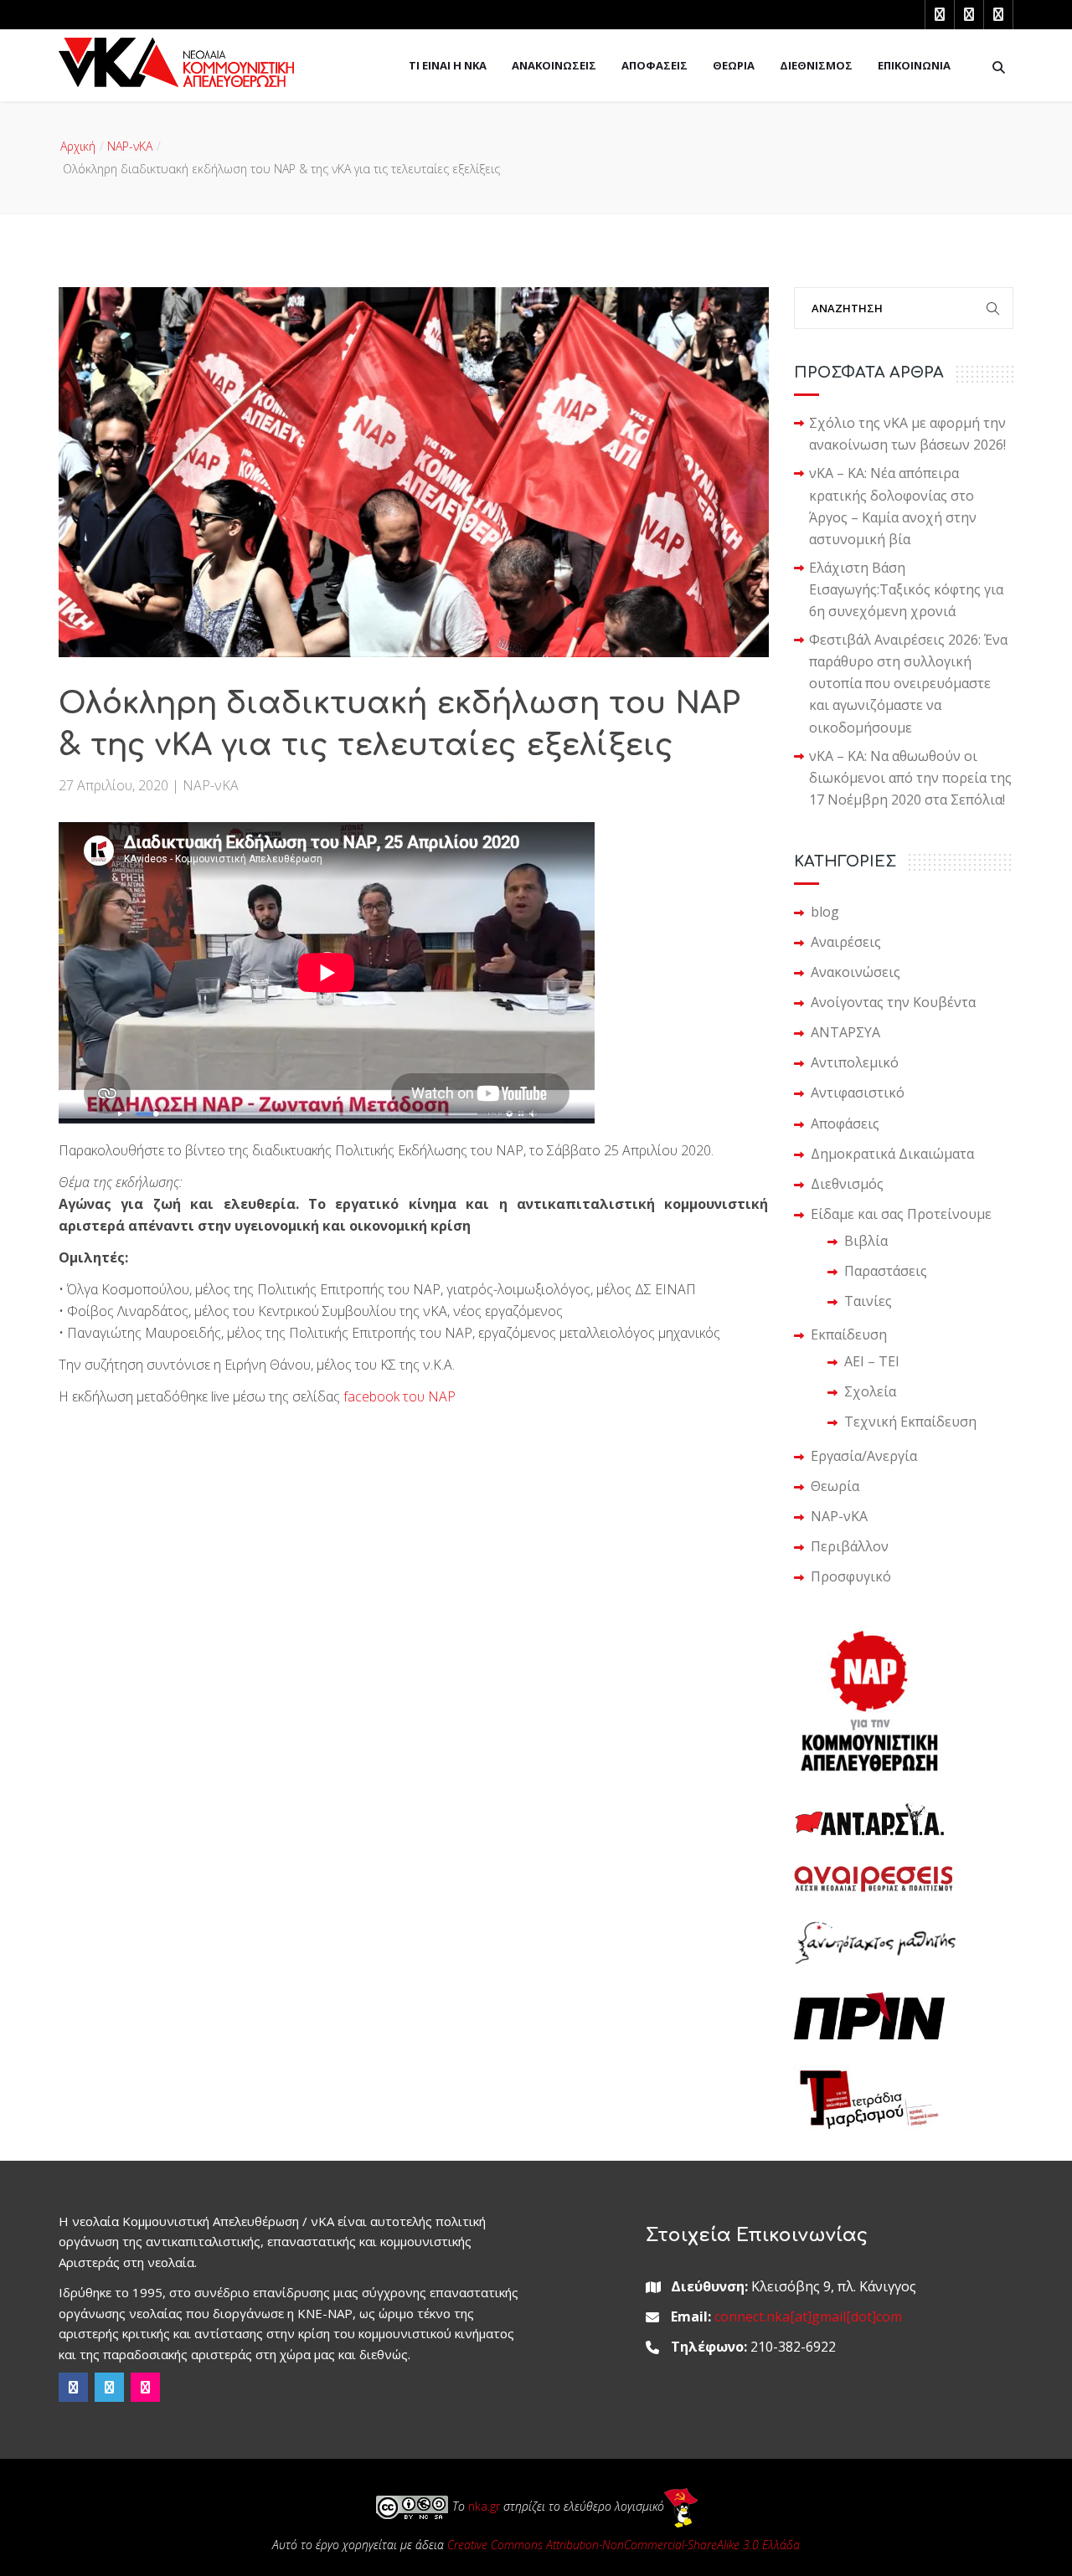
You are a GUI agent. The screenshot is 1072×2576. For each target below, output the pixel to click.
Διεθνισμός (847, 1184)
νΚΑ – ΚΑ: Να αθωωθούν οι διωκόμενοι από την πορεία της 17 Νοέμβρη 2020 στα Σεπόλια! (910, 778)
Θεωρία (835, 1486)
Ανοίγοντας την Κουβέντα (893, 1002)
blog (825, 912)
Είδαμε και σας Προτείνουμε (901, 1214)
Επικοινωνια (914, 65)
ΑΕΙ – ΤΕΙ (872, 1361)
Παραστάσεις (886, 1271)
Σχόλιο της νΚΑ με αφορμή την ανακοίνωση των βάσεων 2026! (907, 434)
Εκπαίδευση (849, 1334)
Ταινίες (868, 1301)
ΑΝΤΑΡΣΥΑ (845, 1032)
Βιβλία (866, 1241)
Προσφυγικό (851, 1576)
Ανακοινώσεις (856, 972)
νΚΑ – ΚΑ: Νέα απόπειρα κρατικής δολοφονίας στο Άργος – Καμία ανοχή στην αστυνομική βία (893, 506)
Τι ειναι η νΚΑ (448, 65)
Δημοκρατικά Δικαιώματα (892, 1154)
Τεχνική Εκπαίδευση (910, 1422)
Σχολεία (870, 1391)
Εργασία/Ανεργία (864, 1456)
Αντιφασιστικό (858, 1093)
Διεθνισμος (816, 65)
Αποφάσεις (845, 1123)
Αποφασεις (655, 65)
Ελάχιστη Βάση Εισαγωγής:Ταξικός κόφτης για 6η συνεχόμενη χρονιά (906, 589)
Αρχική (78, 146)
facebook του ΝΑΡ (399, 1396)
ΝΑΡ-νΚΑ (130, 146)
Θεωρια (734, 65)
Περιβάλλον (850, 1546)
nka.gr (484, 2506)
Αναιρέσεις (846, 942)
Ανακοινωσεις (554, 65)
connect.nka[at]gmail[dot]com (808, 2316)
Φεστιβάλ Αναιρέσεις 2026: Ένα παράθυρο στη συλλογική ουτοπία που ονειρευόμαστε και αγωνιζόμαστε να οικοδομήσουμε (908, 683)
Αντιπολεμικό (855, 1062)
